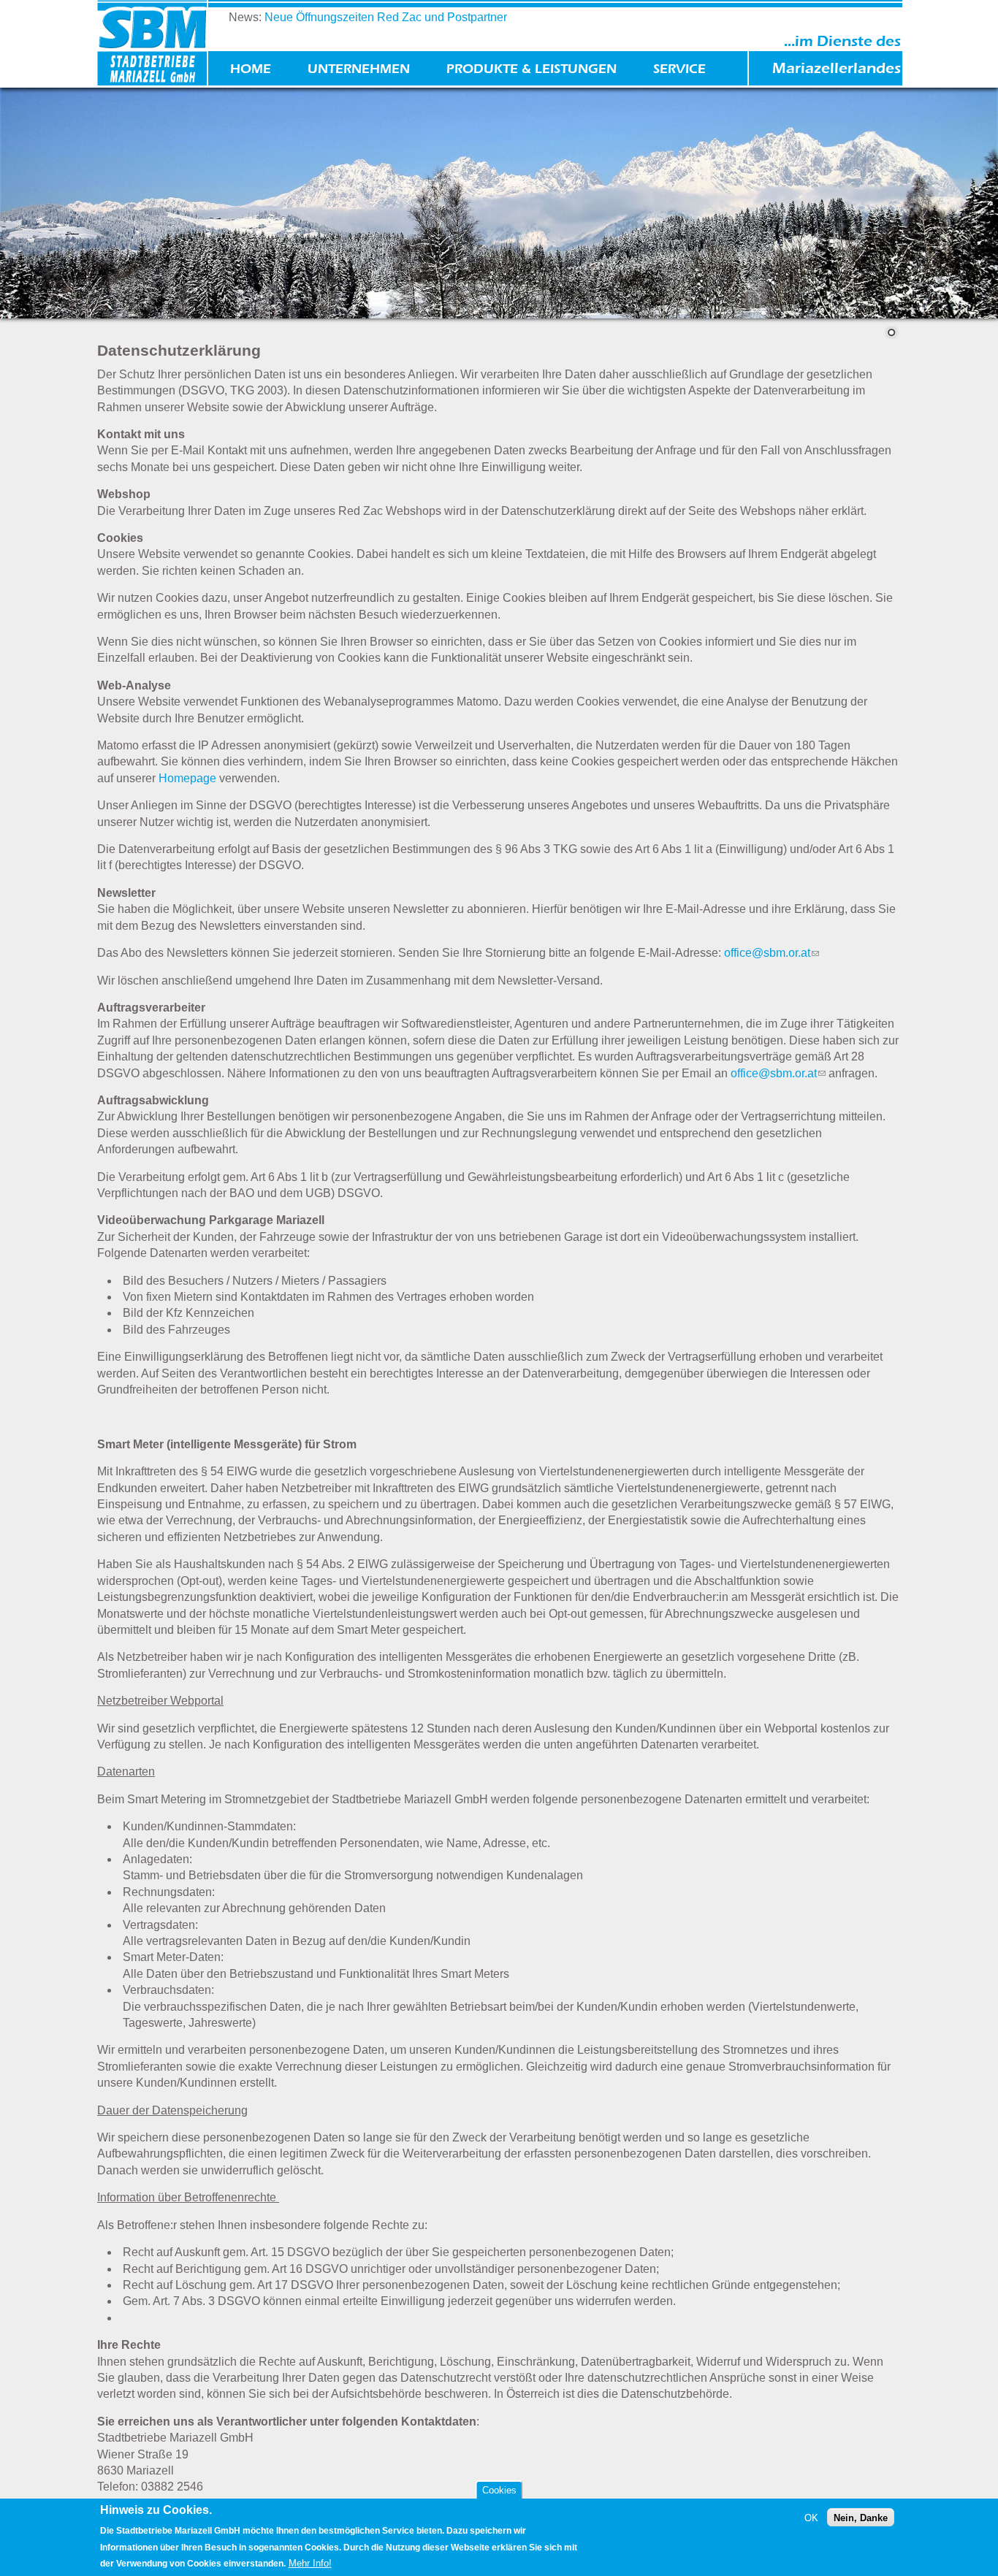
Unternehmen (359, 69)
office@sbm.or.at (772, 953)
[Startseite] (152, 45)
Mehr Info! (310, 2563)
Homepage (187, 778)
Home (251, 69)
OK (811, 2517)
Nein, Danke (861, 2517)
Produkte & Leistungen (532, 69)
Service (679, 69)
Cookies (499, 2490)
